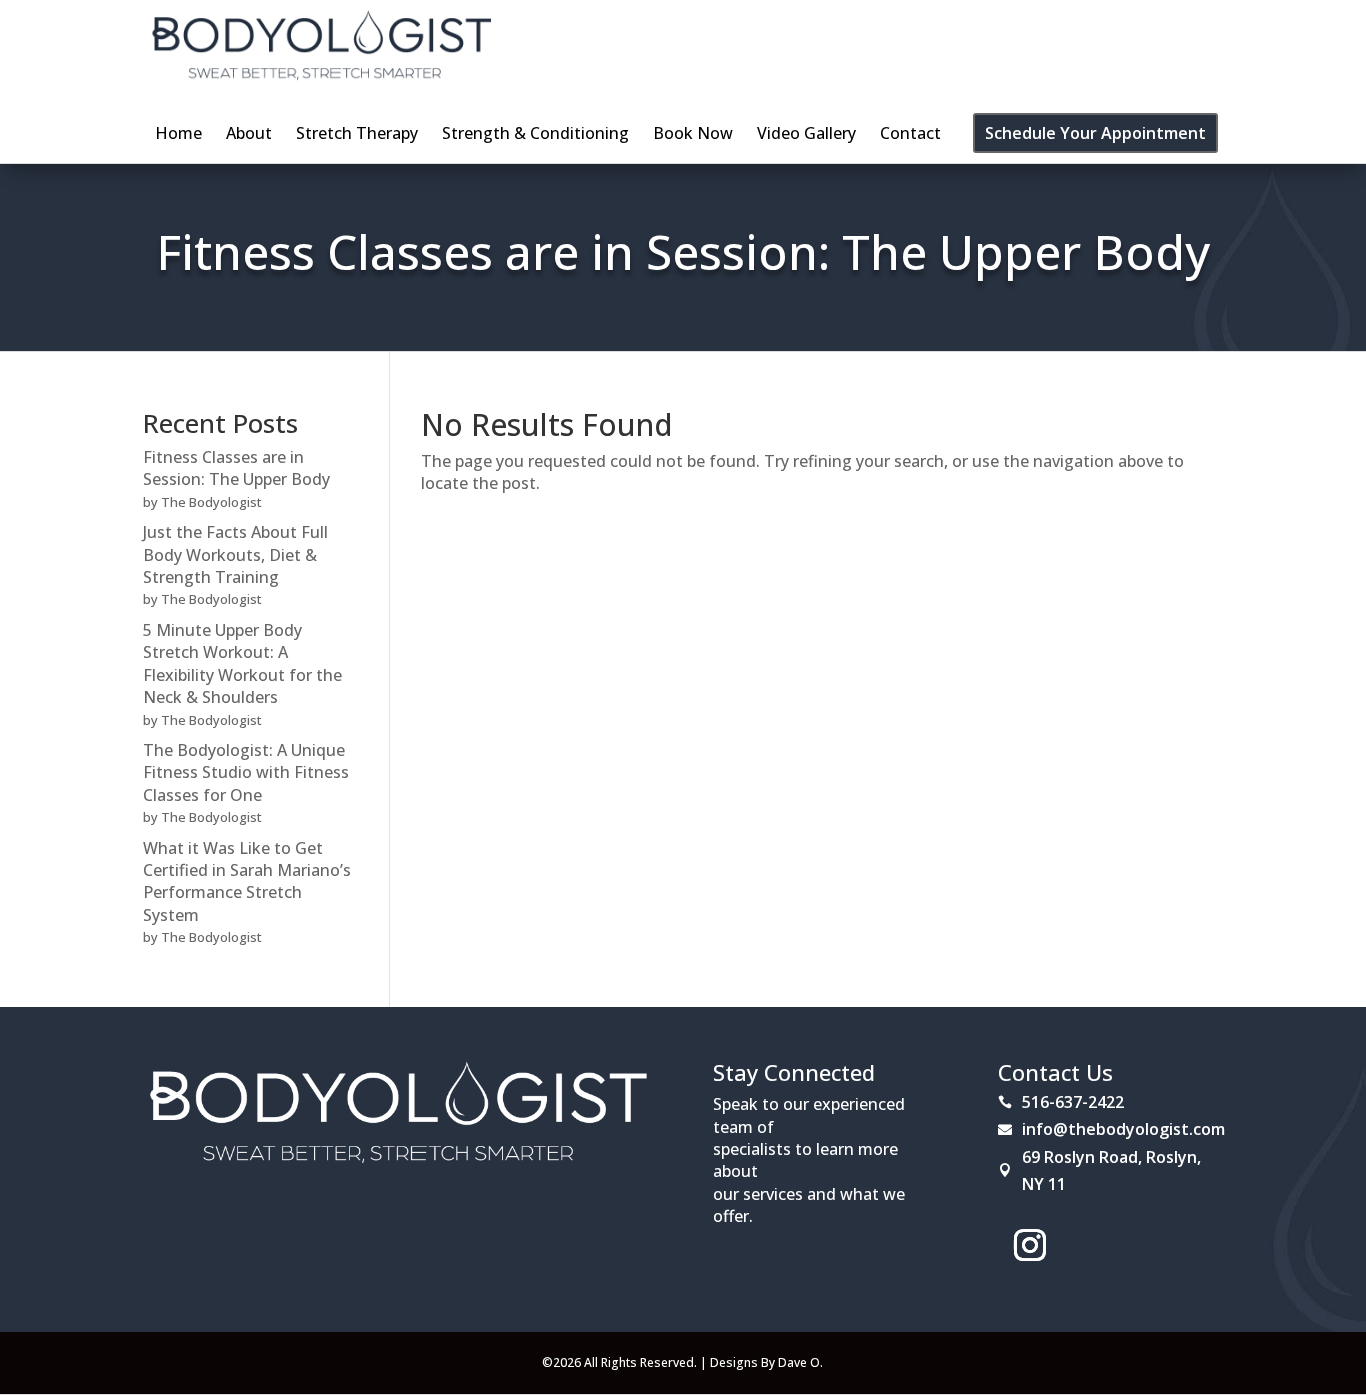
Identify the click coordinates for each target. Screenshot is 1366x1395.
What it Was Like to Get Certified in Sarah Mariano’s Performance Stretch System (247, 881)
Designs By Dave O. (766, 1362)
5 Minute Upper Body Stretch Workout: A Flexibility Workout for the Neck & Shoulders (242, 663)
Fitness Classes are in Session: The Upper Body (683, 251)
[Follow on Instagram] (1030, 1245)
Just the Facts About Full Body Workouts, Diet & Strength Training (235, 554)
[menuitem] (178, 133)
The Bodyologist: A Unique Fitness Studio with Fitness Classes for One (246, 772)
